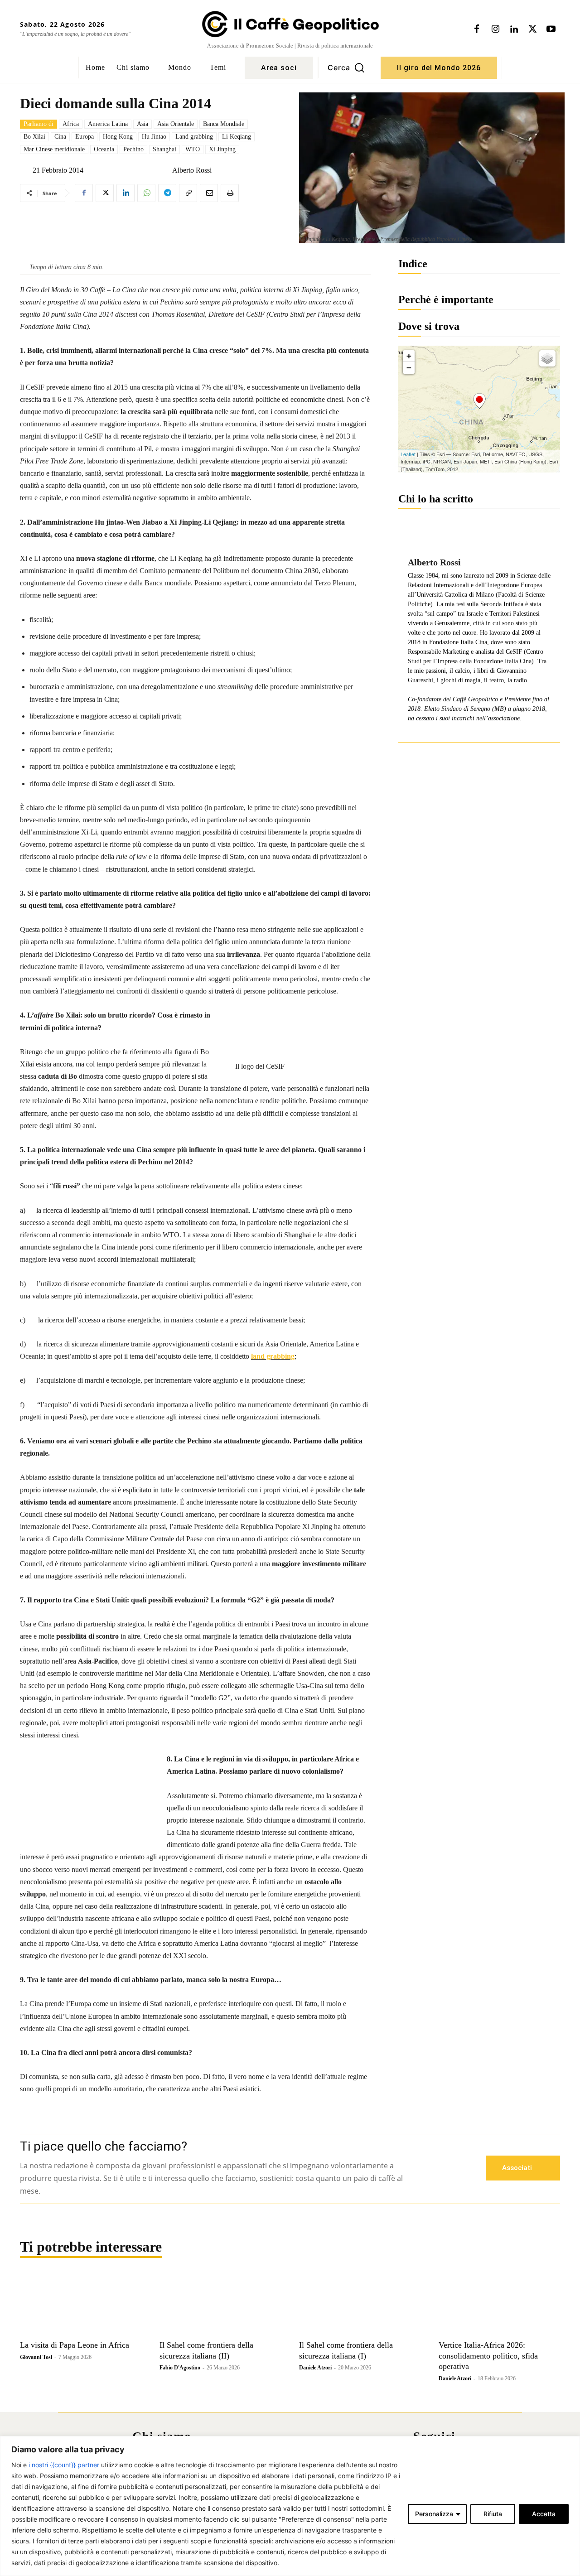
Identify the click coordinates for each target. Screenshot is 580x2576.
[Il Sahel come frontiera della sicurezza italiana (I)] (360, 2305)
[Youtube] (551, 29)
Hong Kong (118, 137)
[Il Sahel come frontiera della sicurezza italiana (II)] (220, 2305)
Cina (60, 137)
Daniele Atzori (315, 2368)
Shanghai (164, 149)
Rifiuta (493, 2514)
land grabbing (273, 1356)
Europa (85, 137)
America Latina (108, 124)
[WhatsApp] (146, 193)
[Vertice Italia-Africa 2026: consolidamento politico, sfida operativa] (499, 2305)
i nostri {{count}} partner (64, 2465)
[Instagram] (495, 29)
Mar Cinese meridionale (54, 149)
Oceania (104, 149)
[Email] (209, 193)
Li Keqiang (237, 137)
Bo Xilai (34, 137)
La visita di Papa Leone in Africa (75, 2345)
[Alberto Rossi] (165, 170)
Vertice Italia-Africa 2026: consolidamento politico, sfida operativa (488, 2356)
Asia (143, 124)
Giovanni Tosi (36, 2357)
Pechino (133, 149)
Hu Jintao (154, 137)
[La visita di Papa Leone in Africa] (81, 2305)
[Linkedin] (514, 29)
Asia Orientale (176, 124)
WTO (193, 149)
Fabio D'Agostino (180, 2368)
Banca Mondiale (224, 124)
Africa (71, 124)
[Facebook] (477, 29)
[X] (532, 29)
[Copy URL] (188, 193)
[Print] (230, 193)
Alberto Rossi (192, 170)
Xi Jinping (222, 149)
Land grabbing (194, 137)
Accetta (544, 2514)
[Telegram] (167, 193)
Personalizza (434, 2514)
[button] (346, 68)
